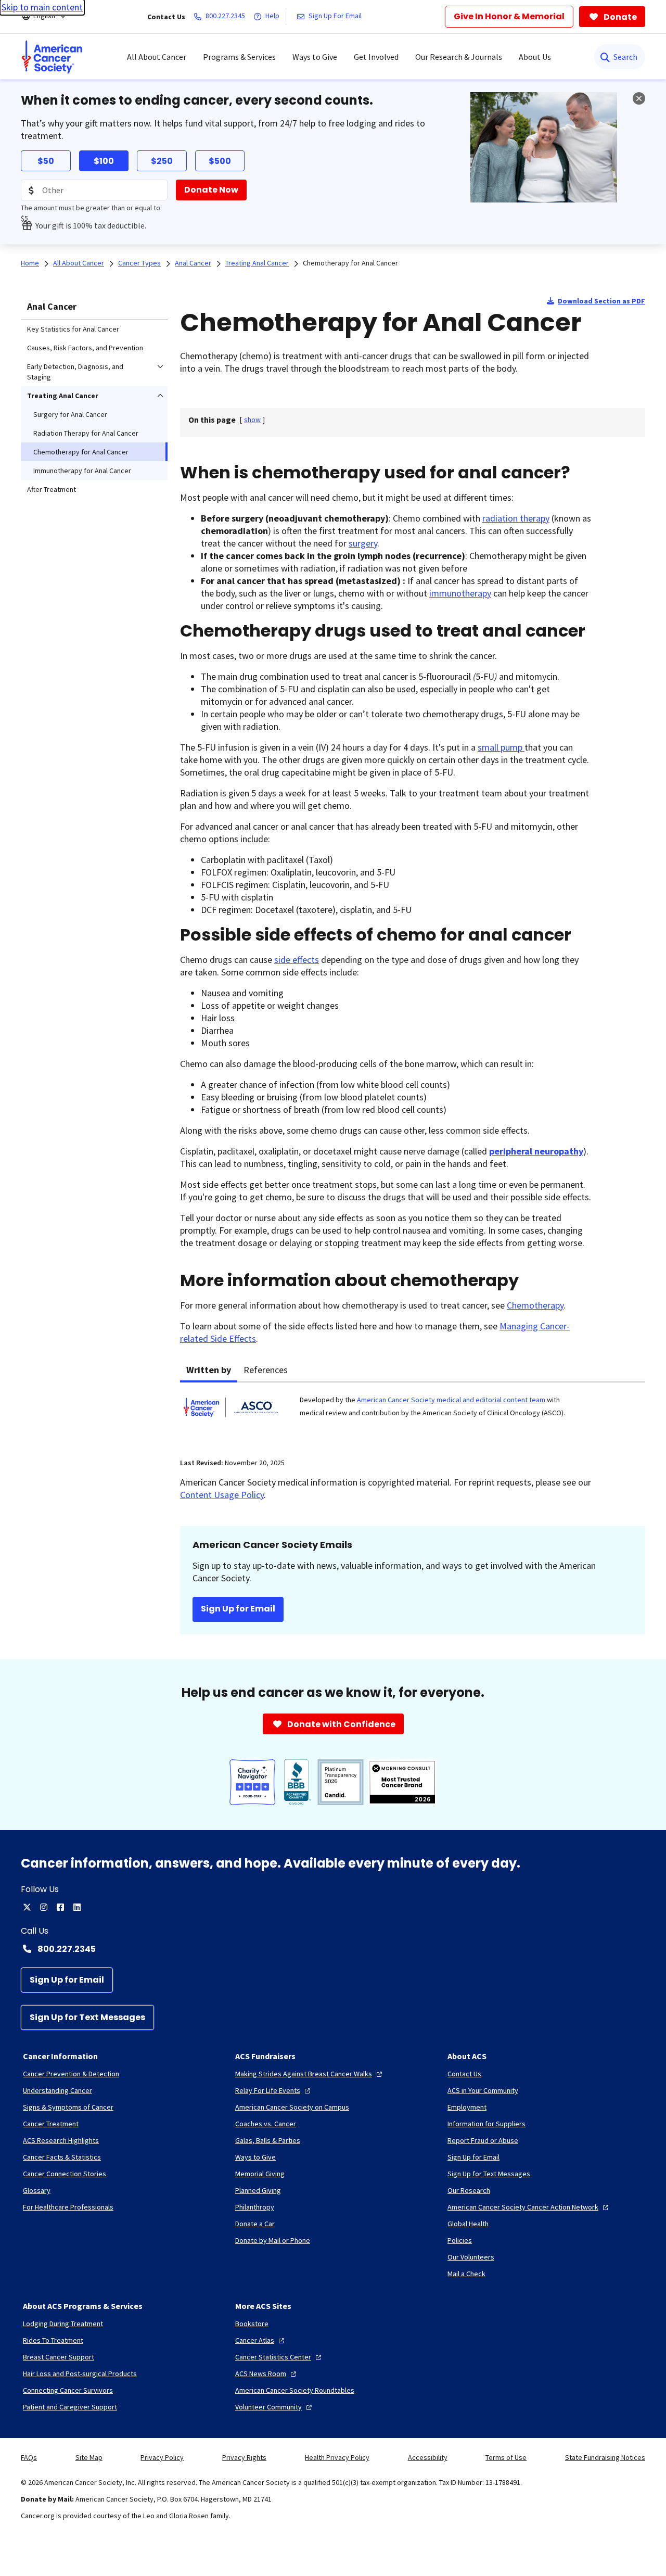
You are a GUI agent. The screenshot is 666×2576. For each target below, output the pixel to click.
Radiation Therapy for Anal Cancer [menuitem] (86, 433)
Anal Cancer (52, 306)
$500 (220, 161)
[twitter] (27, 1907)
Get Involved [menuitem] (376, 57)
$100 (104, 161)
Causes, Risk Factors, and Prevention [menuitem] (85, 348)
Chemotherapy (535, 1305)
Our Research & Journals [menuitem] (459, 57)
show (252, 420)
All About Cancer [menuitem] (157, 57)
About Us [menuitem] (535, 57)
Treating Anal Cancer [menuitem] (63, 396)
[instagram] (44, 1907)
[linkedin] (77, 1907)
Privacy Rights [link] (244, 2457)
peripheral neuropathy (536, 1151)
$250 (162, 161)
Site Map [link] (89, 2457)
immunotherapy (460, 593)
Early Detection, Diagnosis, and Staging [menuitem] (75, 372)
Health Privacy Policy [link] (337, 2457)
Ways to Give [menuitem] (315, 57)
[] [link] (252, 420)
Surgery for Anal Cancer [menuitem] (70, 414)
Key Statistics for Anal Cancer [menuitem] (73, 329)
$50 (46, 161)
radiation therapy (516, 518)
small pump (501, 747)
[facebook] (60, 1907)
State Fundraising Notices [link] (605, 2457)
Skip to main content (42, 7)
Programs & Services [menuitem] (239, 57)
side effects (297, 960)
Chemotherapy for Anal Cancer (350, 263)
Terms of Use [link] (506, 2457)
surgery (363, 543)
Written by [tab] (209, 1370)
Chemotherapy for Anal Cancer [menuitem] (81, 452)
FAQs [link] (29, 2457)
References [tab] (266, 1370)
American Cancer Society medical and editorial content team (451, 1400)
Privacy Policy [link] (162, 2457)
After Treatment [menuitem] (52, 489)
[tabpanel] (413, 1414)
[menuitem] (52, 57)
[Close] (639, 98)
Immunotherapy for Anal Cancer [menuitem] (82, 471)
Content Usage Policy (222, 1495)
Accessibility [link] (428, 2457)
